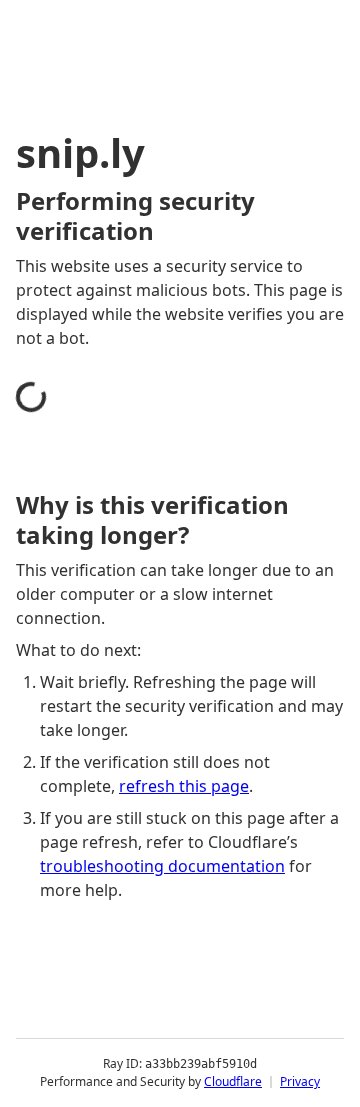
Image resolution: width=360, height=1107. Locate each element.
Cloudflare (233, 1081)
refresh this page (184, 786)
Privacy (300, 1081)
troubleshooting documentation (162, 866)
